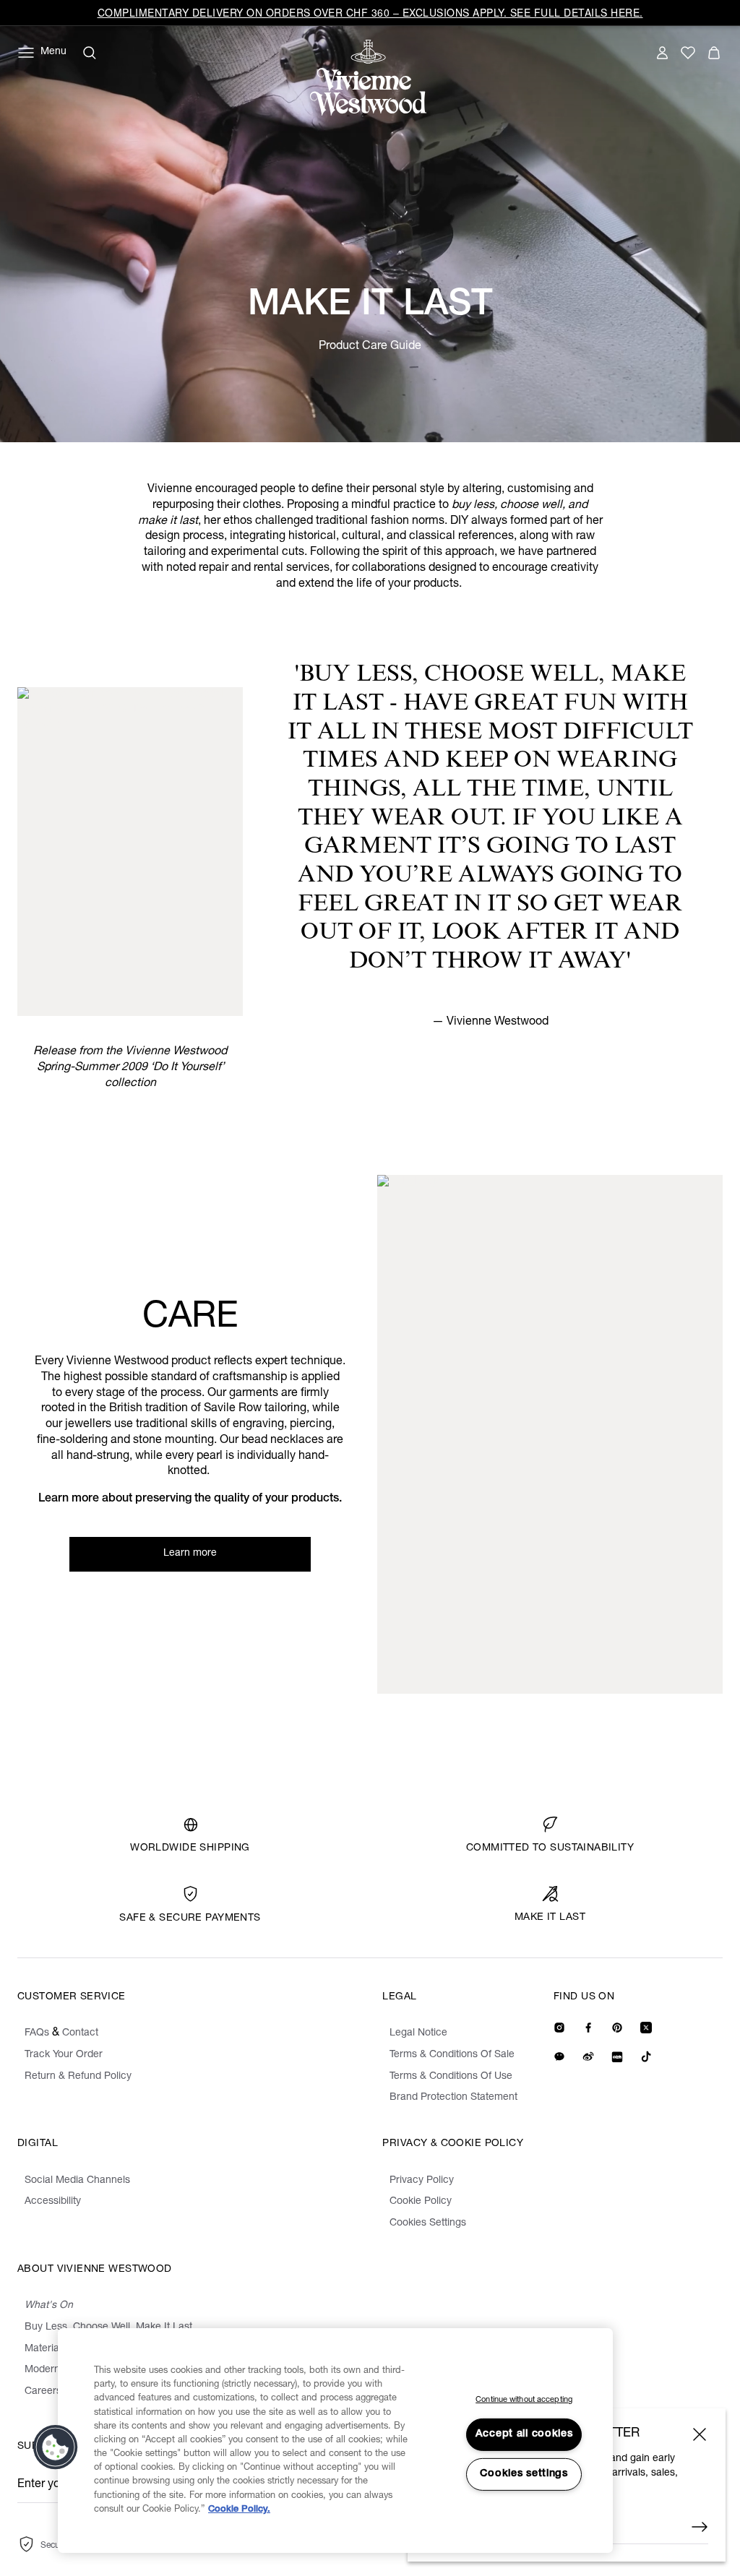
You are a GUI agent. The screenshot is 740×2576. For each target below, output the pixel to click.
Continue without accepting (524, 2400)
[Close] (700, 2434)
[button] (56, 2447)
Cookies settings (524, 2474)
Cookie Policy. (239, 2510)
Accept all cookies (524, 2434)
